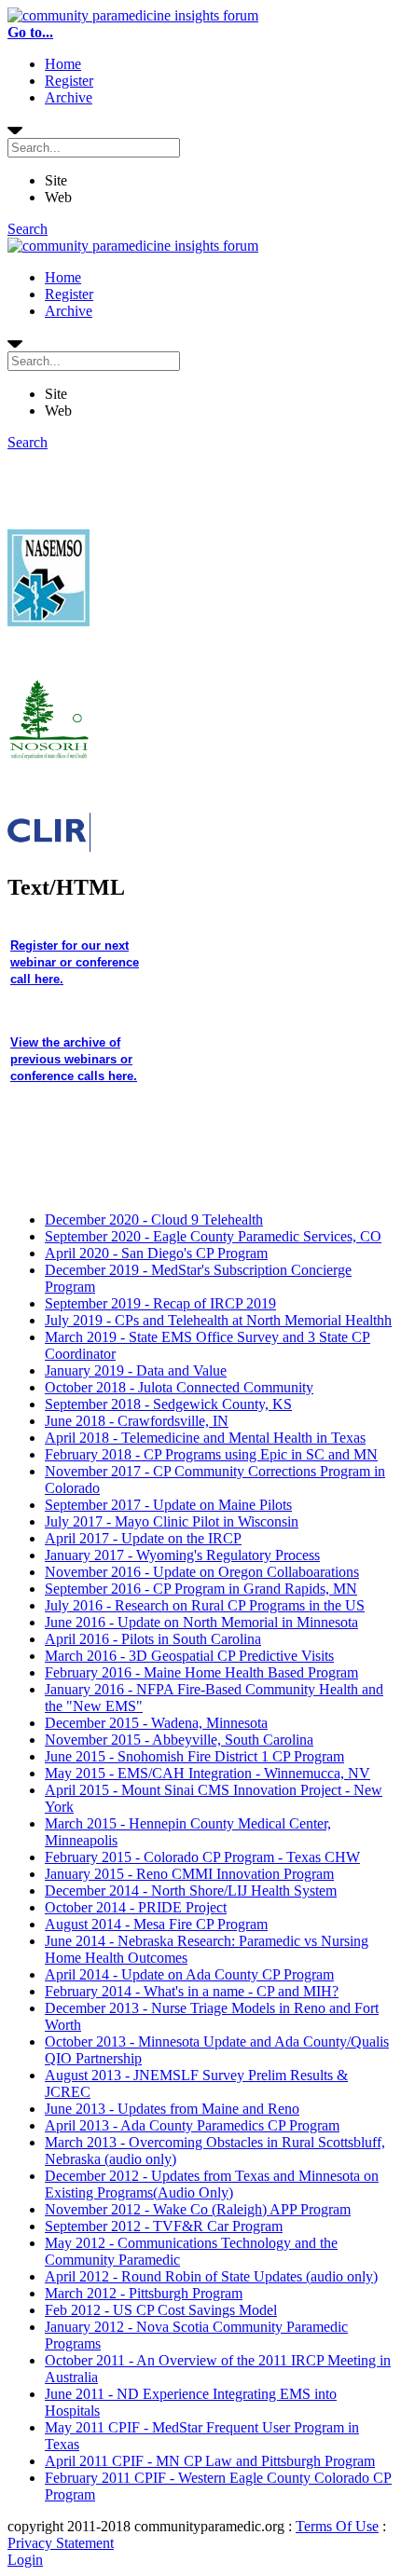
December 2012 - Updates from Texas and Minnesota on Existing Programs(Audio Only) (212, 2184)
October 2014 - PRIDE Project (136, 1907)
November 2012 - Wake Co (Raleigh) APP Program (198, 2209)
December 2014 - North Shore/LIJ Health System (191, 1891)
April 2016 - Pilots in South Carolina (153, 1639)
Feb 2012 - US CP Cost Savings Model (161, 2310)
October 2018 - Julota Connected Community (179, 1387)
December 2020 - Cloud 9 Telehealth (154, 1219)
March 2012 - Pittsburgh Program (144, 2293)
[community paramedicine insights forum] (133, 15)
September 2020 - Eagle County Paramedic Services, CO (213, 1236)
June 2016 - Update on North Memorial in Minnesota (201, 1622)
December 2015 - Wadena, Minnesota (156, 1723)
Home (63, 64)
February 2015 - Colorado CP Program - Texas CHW (202, 1857)
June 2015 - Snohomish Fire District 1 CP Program (194, 1756)
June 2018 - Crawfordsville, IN (137, 1421)
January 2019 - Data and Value (136, 1370)
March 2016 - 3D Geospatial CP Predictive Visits (189, 1656)
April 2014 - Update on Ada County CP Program (189, 1974)
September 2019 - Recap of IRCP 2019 (160, 1303)
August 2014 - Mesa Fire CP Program (156, 1924)
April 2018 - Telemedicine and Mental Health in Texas (205, 1438)
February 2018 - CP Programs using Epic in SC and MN (211, 1454)
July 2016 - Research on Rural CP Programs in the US (205, 1605)
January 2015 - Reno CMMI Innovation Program (189, 1874)
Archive (69, 97)
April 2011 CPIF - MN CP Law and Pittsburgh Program (210, 2461)
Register (69, 81)
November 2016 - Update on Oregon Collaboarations (202, 1572)
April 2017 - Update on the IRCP (143, 1538)
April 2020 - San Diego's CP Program (156, 1253)
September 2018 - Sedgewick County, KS (168, 1404)
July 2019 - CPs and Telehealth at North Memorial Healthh (218, 1320)
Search (28, 229)
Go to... (30, 32)
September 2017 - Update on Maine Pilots (168, 1505)
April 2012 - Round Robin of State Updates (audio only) (211, 2276)
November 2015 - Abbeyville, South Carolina (179, 1740)
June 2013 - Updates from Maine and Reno (172, 2109)
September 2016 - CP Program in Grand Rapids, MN (201, 1589)
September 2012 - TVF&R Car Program (164, 2226)
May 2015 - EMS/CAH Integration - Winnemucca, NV (207, 1773)
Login (25, 2560)
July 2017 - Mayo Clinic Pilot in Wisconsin (172, 1521)
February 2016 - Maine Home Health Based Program (201, 1672)
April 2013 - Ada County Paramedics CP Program (192, 2125)
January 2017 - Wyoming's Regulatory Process (182, 1555)
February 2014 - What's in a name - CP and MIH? (192, 1991)
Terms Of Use (337, 2526)
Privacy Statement (61, 2543)
